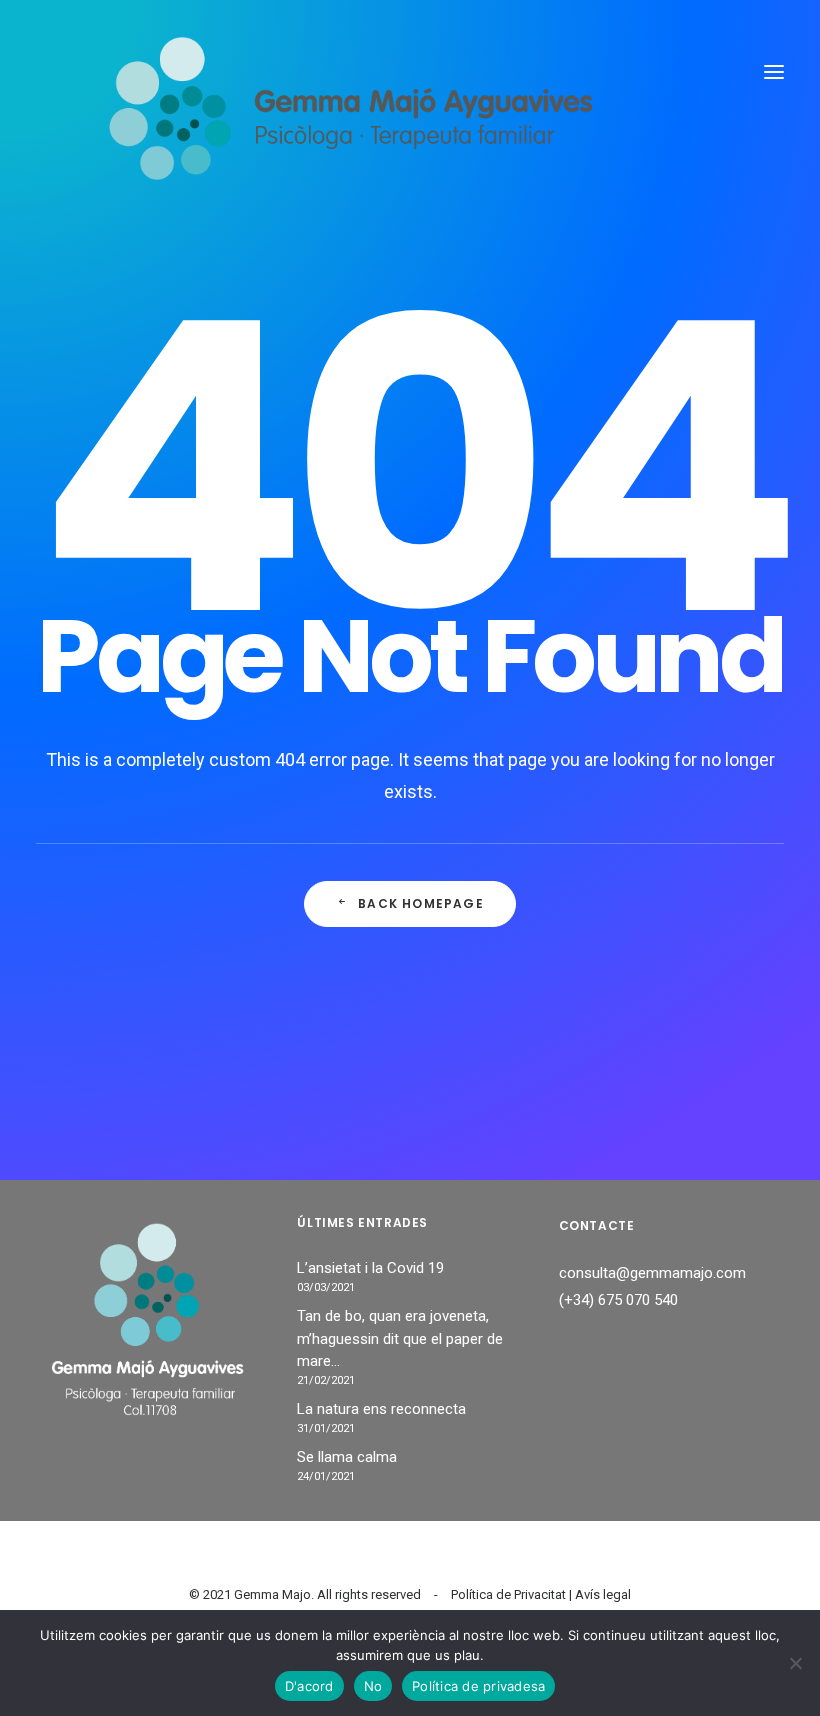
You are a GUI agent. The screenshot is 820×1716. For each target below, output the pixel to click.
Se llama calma (347, 1457)
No (373, 1686)
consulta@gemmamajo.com (652, 1273)
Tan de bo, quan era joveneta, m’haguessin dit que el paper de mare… (400, 1338)
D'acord (309, 1686)
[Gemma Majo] (372, 72)
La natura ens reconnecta (381, 1409)
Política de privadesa (478, 1686)
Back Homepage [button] (421, 903)
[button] (774, 72)
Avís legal (603, 1594)
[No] (795, 1663)
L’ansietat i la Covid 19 (370, 1268)
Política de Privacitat (508, 1594)
